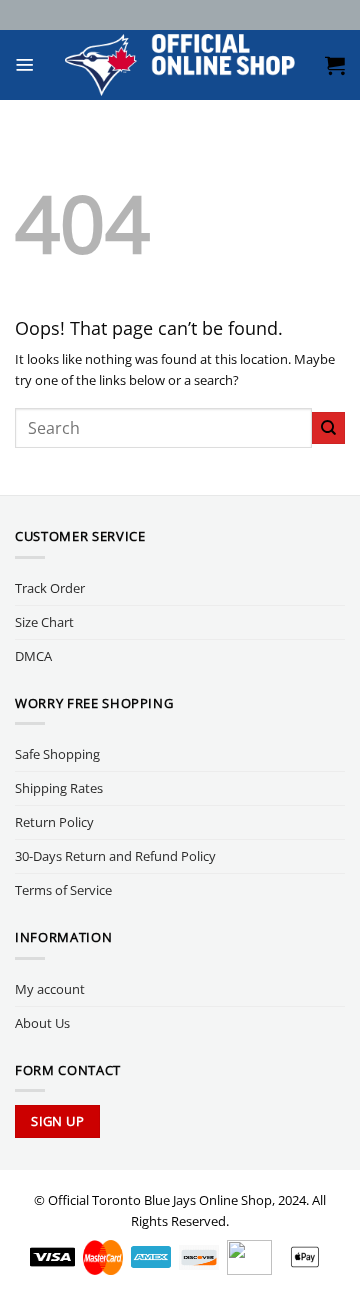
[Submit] (328, 428)
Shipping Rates (59, 788)
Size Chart (44, 622)
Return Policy (54, 822)
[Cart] (335, 65)
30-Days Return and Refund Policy (115, 856)
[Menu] (25, 65)
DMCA (33, 656)
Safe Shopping (57, 754)
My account (50, 989)
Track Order (50, 588)
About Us (42, 1023)
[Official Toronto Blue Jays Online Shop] (180, 65)
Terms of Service (63, 890)
